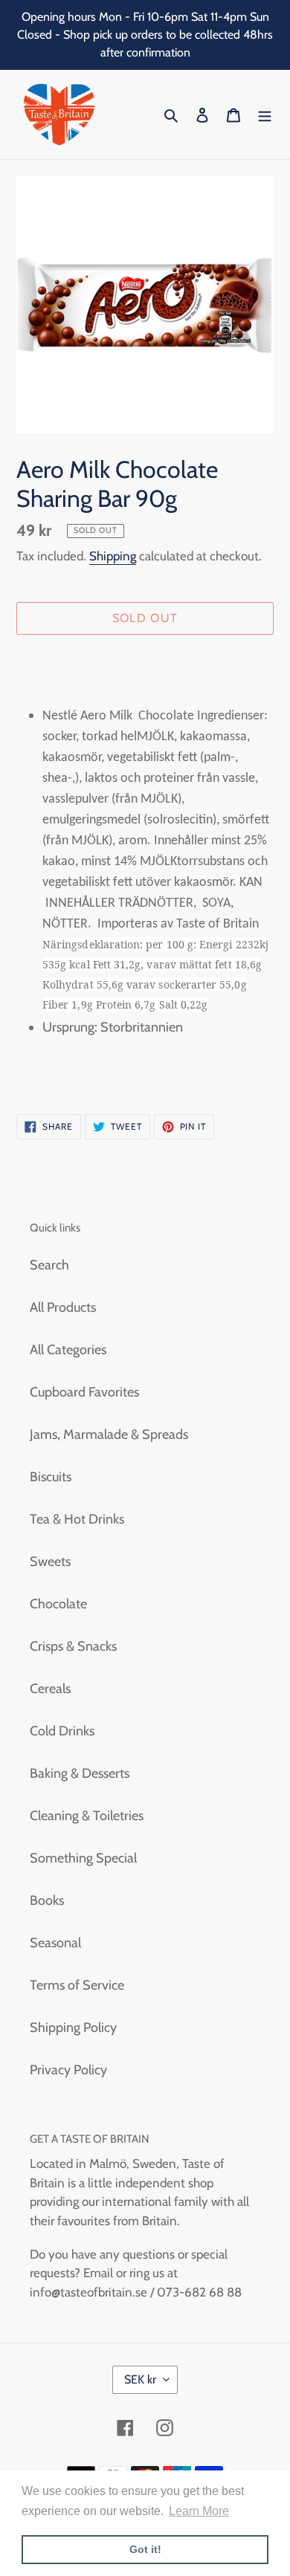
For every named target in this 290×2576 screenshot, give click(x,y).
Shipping (113, 556)
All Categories (68, 1350)
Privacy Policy (68, 2070)
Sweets (50, 1562)
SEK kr (140, 2379)
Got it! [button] (145, 2549)
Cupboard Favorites (84, 1392)
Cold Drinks (62, 1731)
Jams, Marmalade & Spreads (109, 1434)
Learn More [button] (199, 2511)
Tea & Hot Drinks (77, 1519)
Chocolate (58, 1604)
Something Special (83, 1858)
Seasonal (55, 1943)
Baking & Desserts (80, 1773)
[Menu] (265, 115)
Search (49, 1265)
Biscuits (51, 1477)
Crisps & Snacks (73, 1646)
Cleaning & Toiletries (87, 1816)
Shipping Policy (73, 2028)
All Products (63, 1307)
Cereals (50, 1689)
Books (47, 1900)
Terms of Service (77, 1985)
